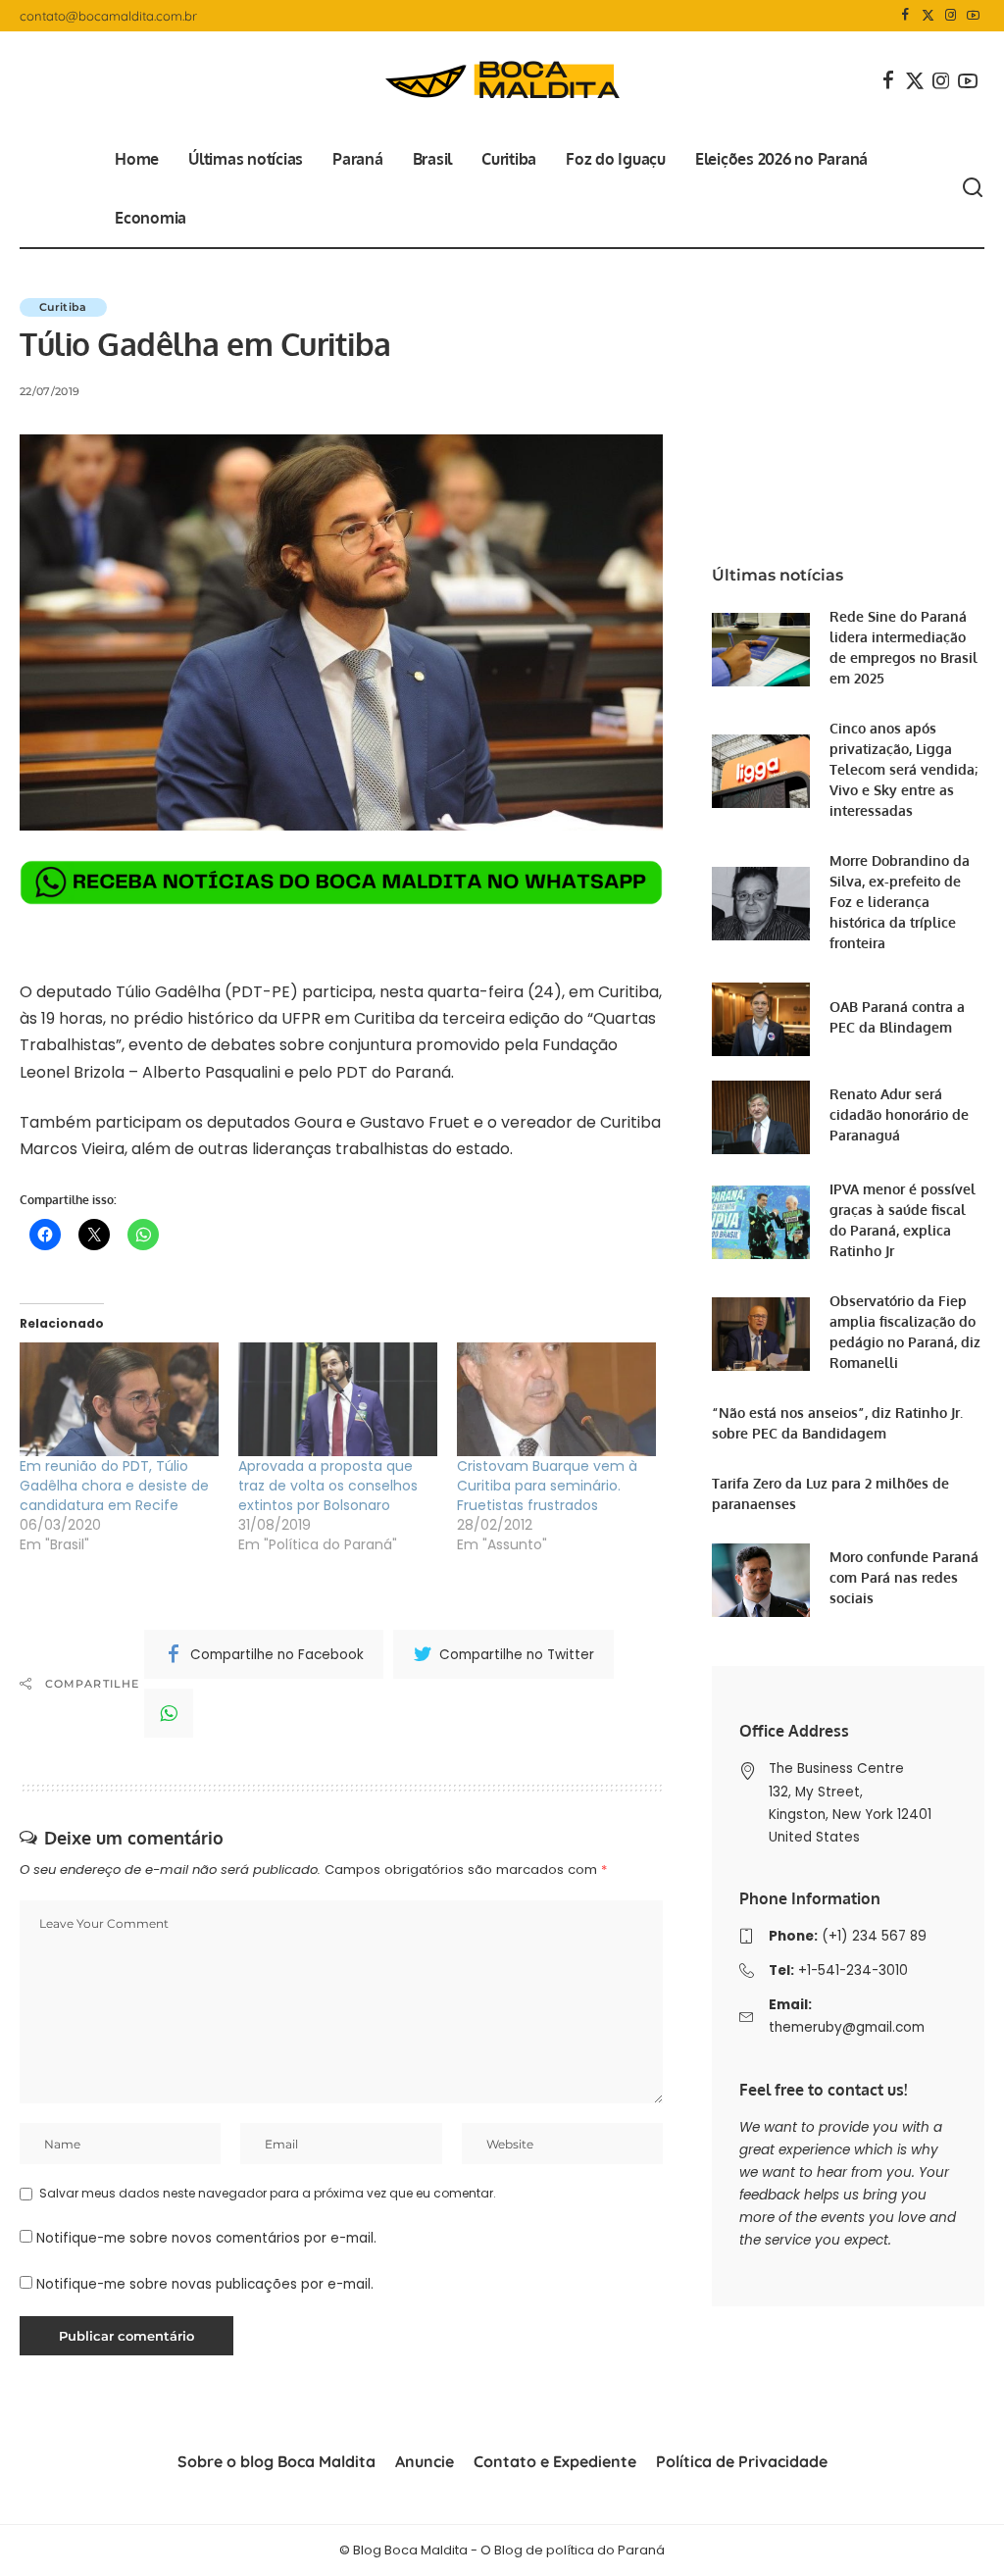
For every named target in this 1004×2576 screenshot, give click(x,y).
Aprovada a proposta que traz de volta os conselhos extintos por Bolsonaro (328, 1486)
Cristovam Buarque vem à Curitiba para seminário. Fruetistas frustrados (547, 1486)
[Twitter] (928, 16)
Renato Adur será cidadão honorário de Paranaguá (899, 1114)
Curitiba (63, 307)
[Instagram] (951, 16)
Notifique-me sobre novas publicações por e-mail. (205, 2284)
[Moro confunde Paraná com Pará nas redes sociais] (761, 1580)
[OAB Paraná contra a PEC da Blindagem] (761, 1019)
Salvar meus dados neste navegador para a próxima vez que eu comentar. (268, 2193)
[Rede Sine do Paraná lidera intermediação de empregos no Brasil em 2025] (761, 650)
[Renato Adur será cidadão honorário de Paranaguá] (761, 1117)
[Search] (973, 188)
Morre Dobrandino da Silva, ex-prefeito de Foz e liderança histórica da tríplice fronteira (900, 902)
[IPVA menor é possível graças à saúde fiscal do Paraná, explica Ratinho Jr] (761, 1222)
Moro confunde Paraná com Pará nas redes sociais (904, 1577)
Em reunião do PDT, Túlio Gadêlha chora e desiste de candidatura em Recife (114, 1486)
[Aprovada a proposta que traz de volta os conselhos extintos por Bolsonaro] (338, 1399)
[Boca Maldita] (502, 80)
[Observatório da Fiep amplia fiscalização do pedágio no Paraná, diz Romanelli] (761, 1334)
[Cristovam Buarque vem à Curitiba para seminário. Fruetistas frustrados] (556, 1399)
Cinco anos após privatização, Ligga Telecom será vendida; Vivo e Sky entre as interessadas (904, 769)
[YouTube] (973, 16)
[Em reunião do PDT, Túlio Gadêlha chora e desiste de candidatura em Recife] (119, 1399)
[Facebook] (905, 16)
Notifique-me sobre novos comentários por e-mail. (206, 2238)
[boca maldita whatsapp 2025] (341, 881)
